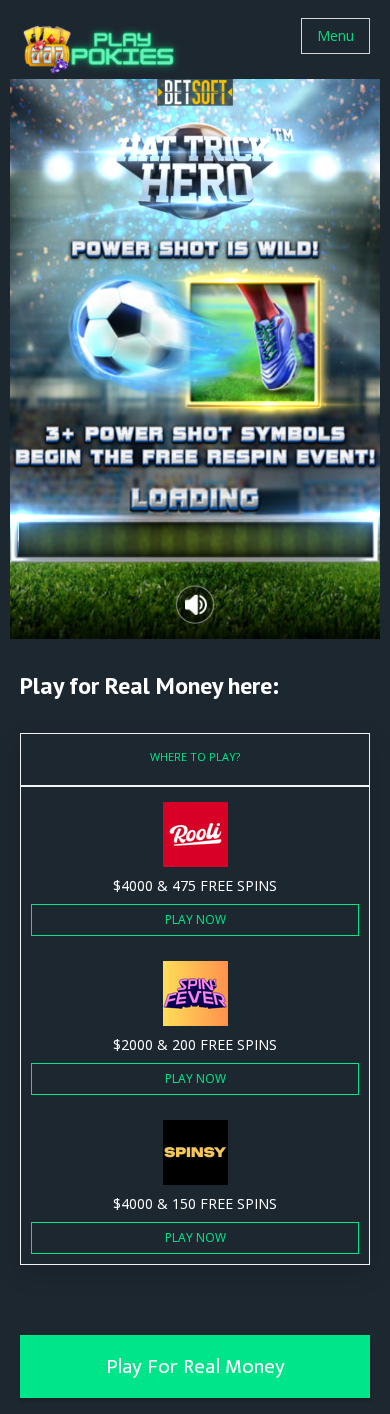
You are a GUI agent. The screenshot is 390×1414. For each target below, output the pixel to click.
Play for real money (195, 1366)
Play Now (195, 919)
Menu (335, 35)
